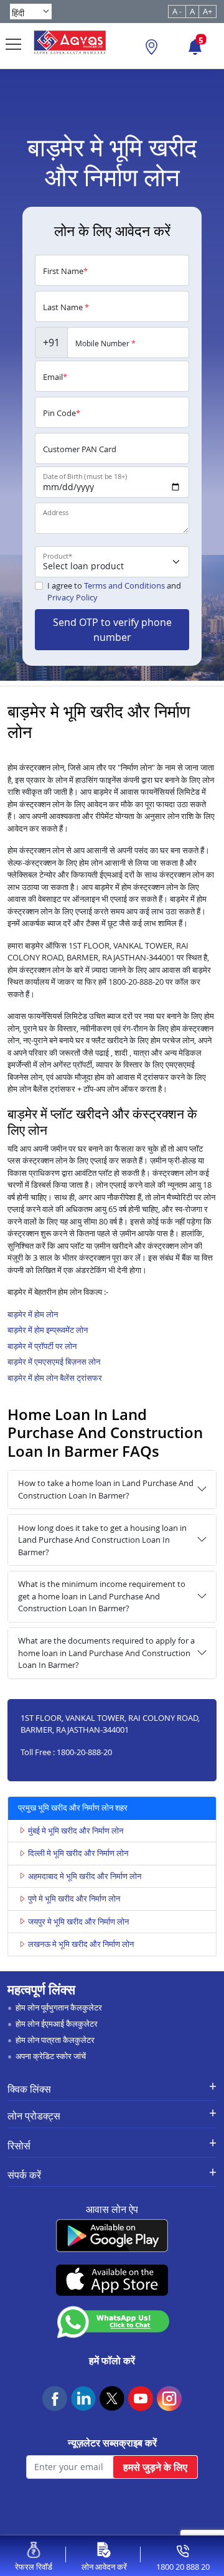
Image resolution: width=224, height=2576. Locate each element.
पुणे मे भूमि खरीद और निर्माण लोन (74, 1898)
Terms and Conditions (124, 585)
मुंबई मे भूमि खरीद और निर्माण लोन (76, 1830)
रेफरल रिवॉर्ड (34, 2567)
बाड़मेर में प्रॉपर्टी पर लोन (42, 1346)
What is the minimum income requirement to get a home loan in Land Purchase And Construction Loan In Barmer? (102, 1596)
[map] (152, 49)
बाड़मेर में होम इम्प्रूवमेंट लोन (48, 1330)
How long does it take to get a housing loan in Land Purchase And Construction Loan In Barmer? (102, 1540)
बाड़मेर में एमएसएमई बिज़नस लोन (54, 1361)
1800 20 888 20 (183, 2567)
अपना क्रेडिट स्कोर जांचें (51, 2056)
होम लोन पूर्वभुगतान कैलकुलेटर (59, 2007)
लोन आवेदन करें (104, 2567)
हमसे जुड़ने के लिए (155, 2467)
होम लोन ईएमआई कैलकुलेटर (57, 2024)
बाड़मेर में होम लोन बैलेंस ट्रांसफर (55, 1378)
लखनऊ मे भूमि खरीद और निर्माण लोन (81, 1944)
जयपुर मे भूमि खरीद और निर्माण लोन (78, 1921)
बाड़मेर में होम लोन (33, 1314)
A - (177, 11)
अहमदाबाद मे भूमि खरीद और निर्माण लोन (85, 1876)
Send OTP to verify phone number (112, 630)
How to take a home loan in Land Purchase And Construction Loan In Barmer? (106, 1489)
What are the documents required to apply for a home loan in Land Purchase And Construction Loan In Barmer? (106, 1653)
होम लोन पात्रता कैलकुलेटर (55, 2040)
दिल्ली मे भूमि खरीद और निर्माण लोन (78, 1853)
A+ (208, 11)
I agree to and (114, 592)
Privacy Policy (72, 597)
